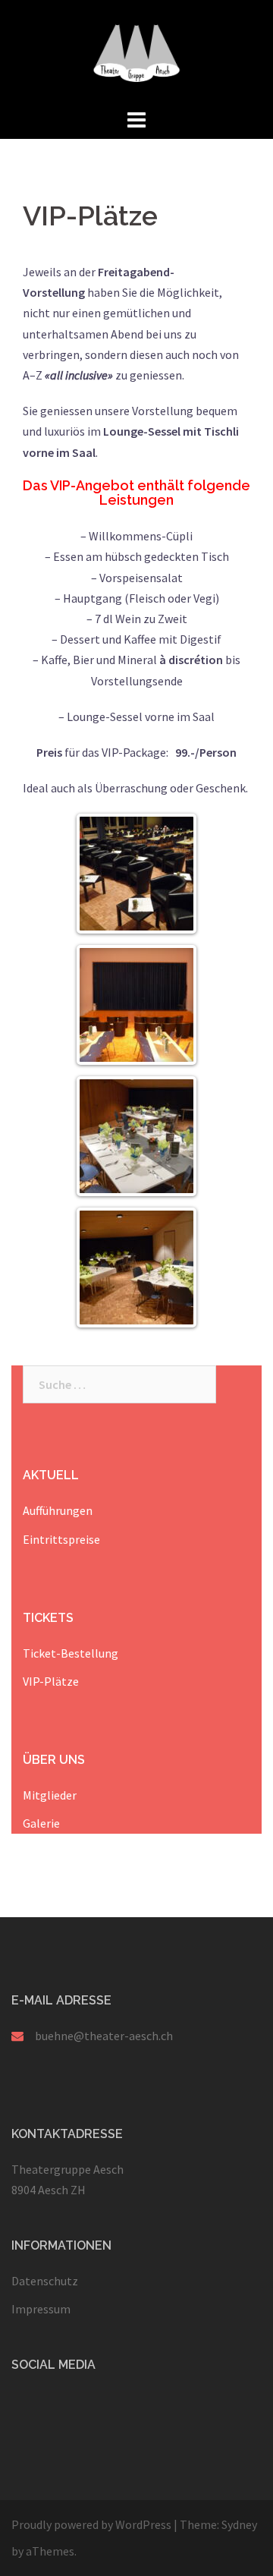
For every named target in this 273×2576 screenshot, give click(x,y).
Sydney (239, 2524)
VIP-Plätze (51, 1681)
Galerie (41, 1823)
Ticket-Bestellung (71, 1653)
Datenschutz (45, 2281)
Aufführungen (58, 1510)
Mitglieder (50, 1795)
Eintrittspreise (61, 1539)
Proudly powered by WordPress (91, 2524)
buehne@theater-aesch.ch (104, 2036)
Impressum (41, 2309)
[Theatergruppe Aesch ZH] (136, 52)
